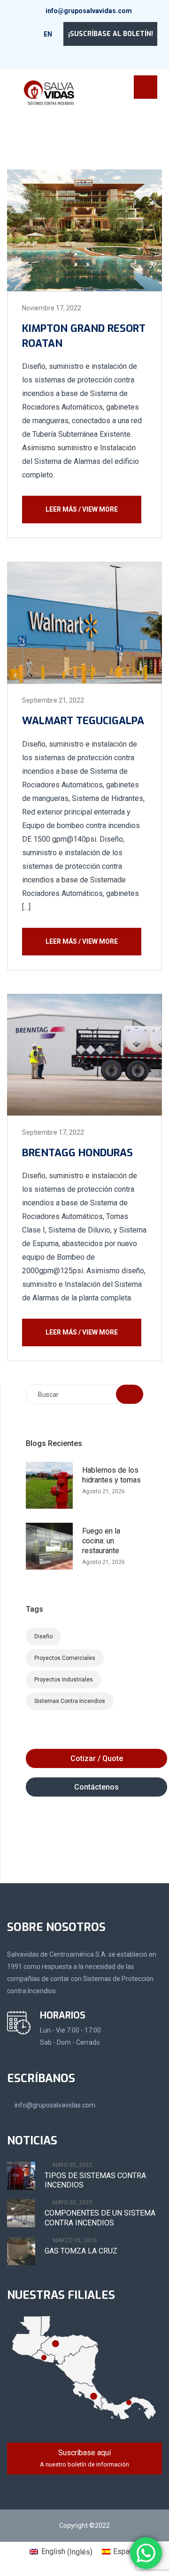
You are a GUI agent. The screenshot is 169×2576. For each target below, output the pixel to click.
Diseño (43, 1637)
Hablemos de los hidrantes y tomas (111, 1475)
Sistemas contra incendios (70, 1701)
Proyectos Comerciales (65, 1658)
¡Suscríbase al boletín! (111, 34)
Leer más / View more (82, 509)
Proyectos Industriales (64, 1680)
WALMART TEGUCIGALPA (83, 721)
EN (49, 34)
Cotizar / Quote (97, 1758)
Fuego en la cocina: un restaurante (101, 1541)
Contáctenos (96, 1787)
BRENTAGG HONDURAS (77, 1153)
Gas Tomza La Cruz (81, 2251)
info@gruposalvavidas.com (89, 11)
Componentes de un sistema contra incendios (100, 2218)
